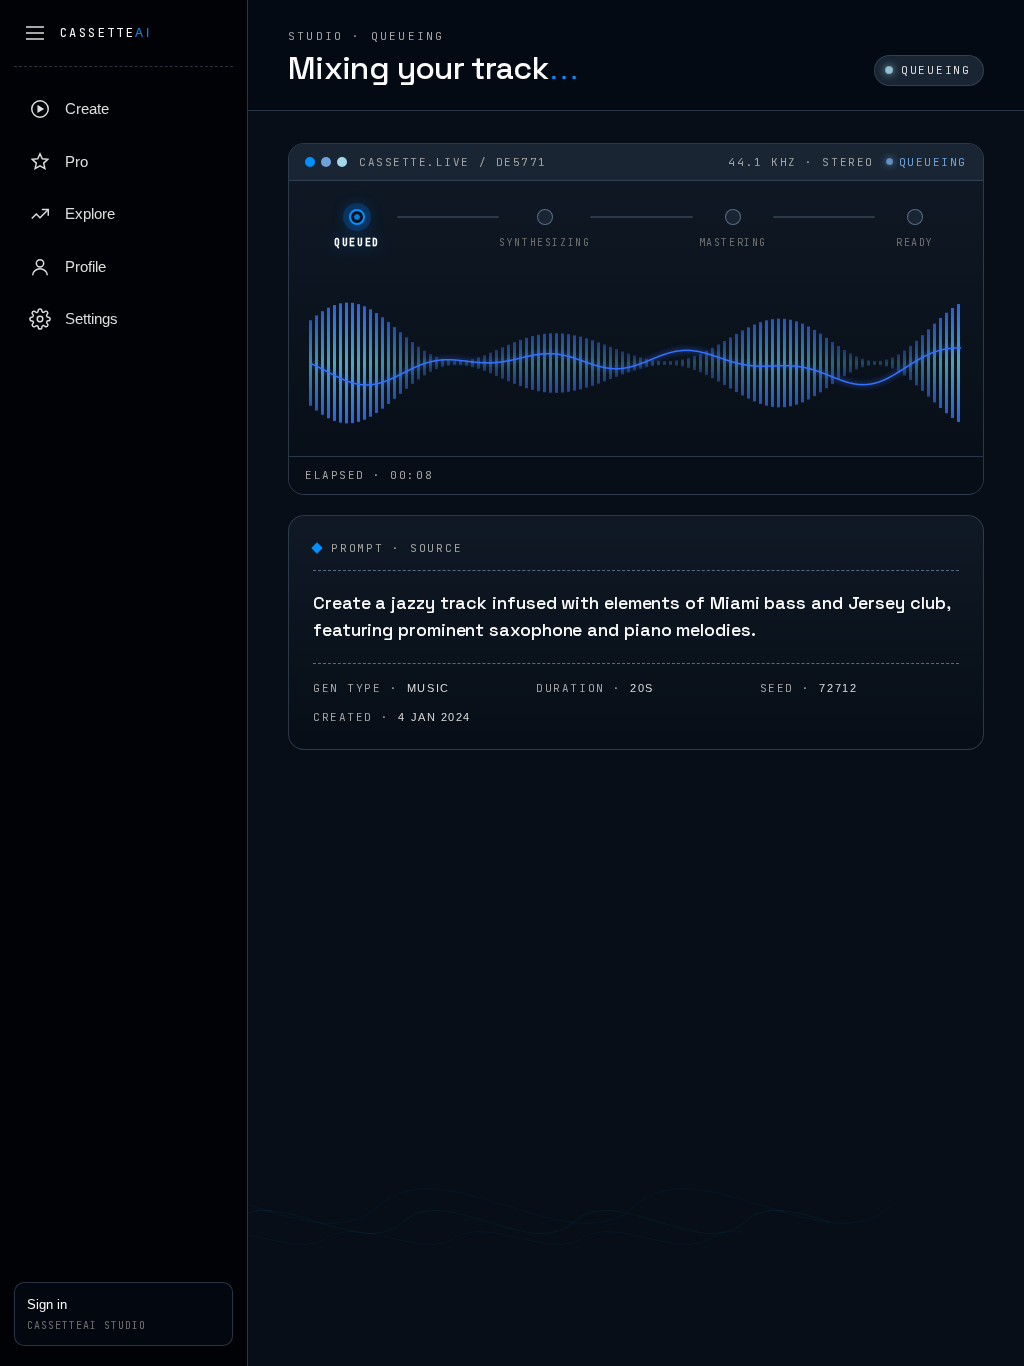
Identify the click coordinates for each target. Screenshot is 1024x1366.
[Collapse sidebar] (35, 33)
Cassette (105, 33)
